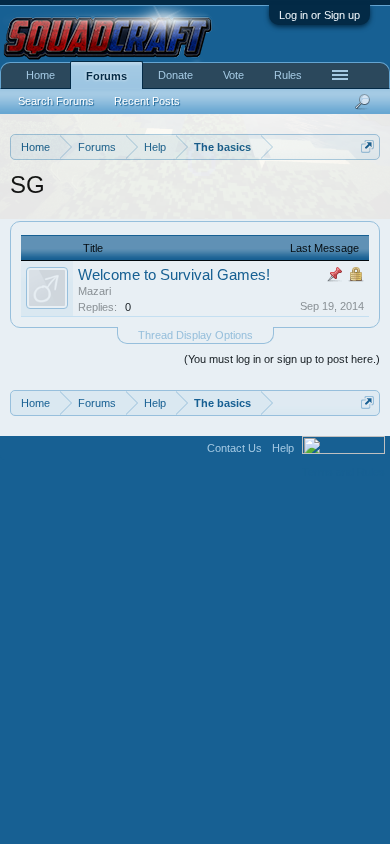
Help (283, 448)
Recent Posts (147, 101)
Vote (233, 75)
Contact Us (234, 448)
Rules (288, 75)
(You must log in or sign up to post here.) (282, 359)
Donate (175, 75)
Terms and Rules (343, 472)
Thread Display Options (195, 335)
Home (40, 75)
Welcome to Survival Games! (174, 275)
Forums (106, 76)
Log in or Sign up (319, 15)
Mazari (94, 291)
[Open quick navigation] (367, 146)
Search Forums (56, 101)
